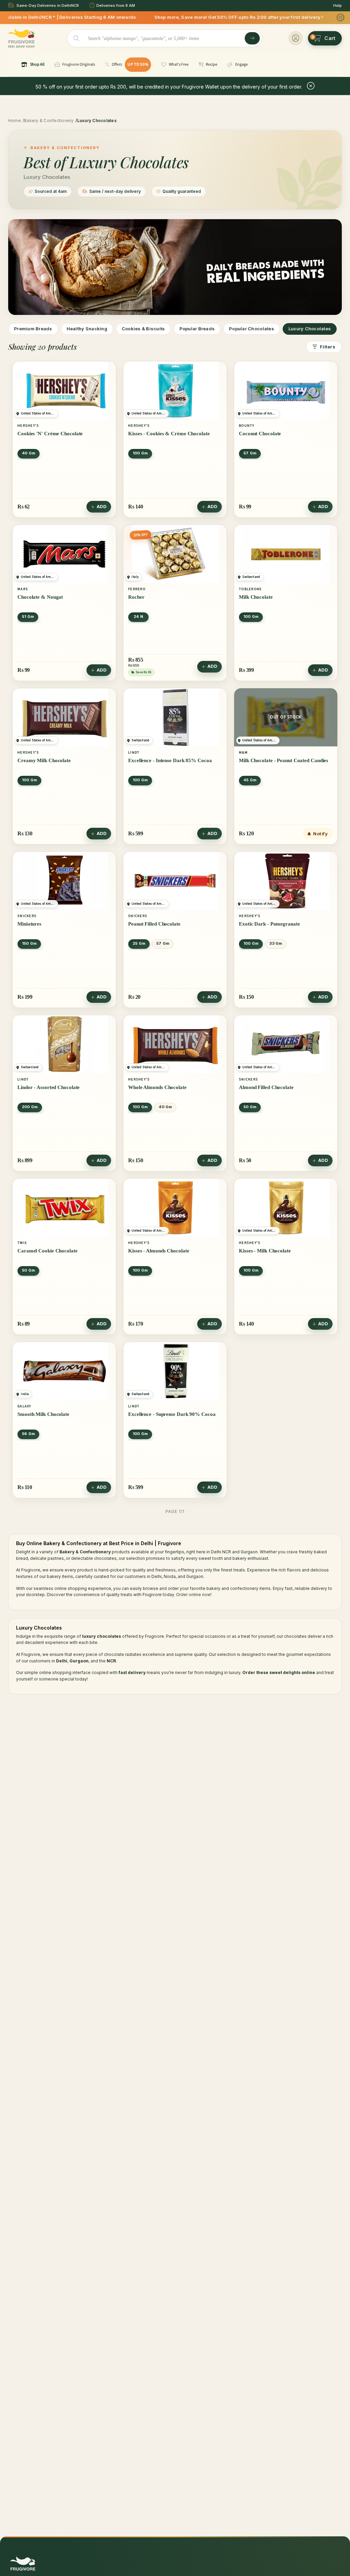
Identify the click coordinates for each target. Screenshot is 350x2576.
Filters (328, 347)
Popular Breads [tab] (197, 329)
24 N (138, 616)
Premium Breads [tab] (33, 329)
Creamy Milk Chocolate (44, 760)
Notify (320, 834)
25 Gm (139, 943)
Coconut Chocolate (260, 434)
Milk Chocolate (256, 597)
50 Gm (250, 1107)
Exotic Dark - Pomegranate (270, 924)
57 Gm (250, 453)
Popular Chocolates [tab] (252, 329)
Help (338, 5)
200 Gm (30, 1107)
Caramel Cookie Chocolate (48, 1251)
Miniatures (29, 924)
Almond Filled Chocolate (266, 1087)
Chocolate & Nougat (40, 597)
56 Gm (28, 1434)
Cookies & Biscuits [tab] (143, 329)
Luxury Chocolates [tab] (310, 329)
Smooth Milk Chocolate (43, 1414)
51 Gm (28, 616)
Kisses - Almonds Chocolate (159, 1251)
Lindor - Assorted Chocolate (49, 1087)
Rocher (136, 597)
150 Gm (29, 943)
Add (102, 507)
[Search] (252, 38)
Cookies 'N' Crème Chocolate (50, 434)
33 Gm (276, 943)
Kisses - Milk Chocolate (265, 1251)
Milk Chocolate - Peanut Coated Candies (284, 760)
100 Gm (140, 453)
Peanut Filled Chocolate (154, 924)
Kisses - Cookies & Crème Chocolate (169, 434)
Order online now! (194, 1595)
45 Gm (250, 780)
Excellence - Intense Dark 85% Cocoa (170, 760)
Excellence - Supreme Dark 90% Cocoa (172, 1414)
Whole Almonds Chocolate (157, 1087)
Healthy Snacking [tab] (87, 329)
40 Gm (29, 453)
